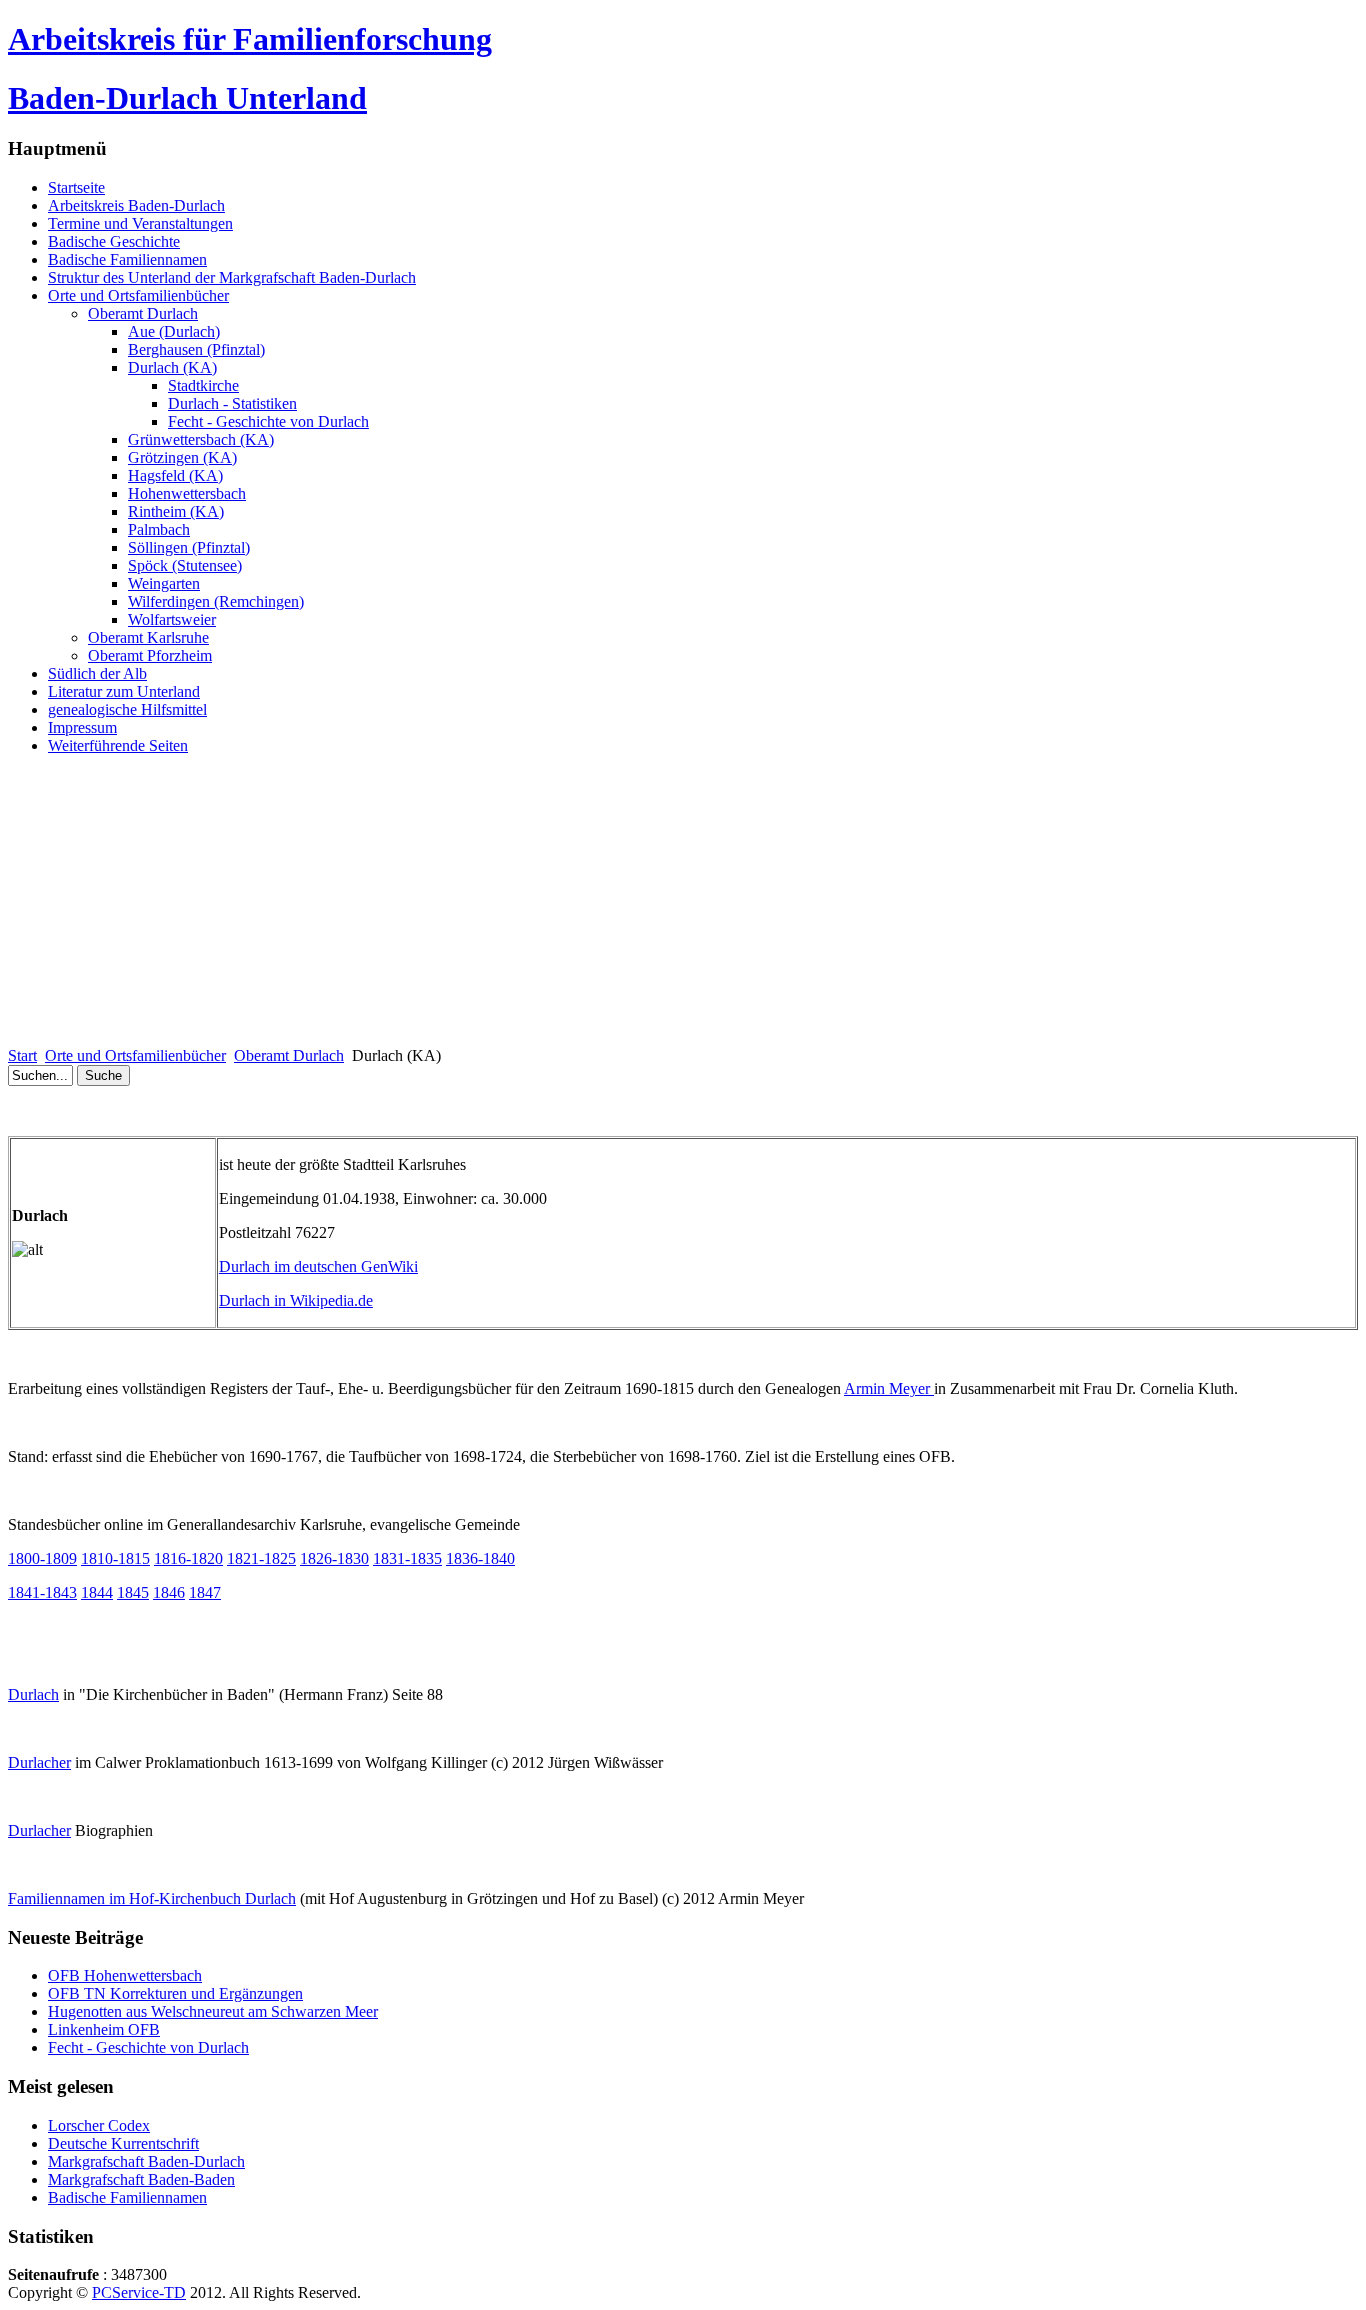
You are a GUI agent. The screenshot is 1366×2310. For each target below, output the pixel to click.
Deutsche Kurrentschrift (123, 2143)
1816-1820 (188, 1558)
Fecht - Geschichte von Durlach (148, 2047)
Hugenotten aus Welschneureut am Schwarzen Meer (213, 2011)
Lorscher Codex (99, 2125)
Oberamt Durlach (289, 1055)
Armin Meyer (889, 1388)
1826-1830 (334, 1558)
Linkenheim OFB (104, 2029)
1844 (97, 1592)
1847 (205, 1592)
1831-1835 (407, 1558)
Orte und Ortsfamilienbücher (135, 1055)
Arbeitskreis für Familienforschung (250, 39)
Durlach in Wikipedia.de (296, 1300)
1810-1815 (115, 1558)
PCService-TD (139, 2292)
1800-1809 (42, 1558)
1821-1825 (261, 1558)
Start (22, 1055)
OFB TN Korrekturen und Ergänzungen (175, 1993)
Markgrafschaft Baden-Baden (141, 2179)
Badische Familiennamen (127, 2197)
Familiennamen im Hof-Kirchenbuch (152, 1898)
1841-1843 (42, 1592)
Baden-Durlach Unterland (187, 98)
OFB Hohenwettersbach (125, 1975)
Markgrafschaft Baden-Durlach (146, 2161)
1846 (169, 1592)
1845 (133, 1592)
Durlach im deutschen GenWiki (318, 1266)
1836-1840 (480, 1558)
